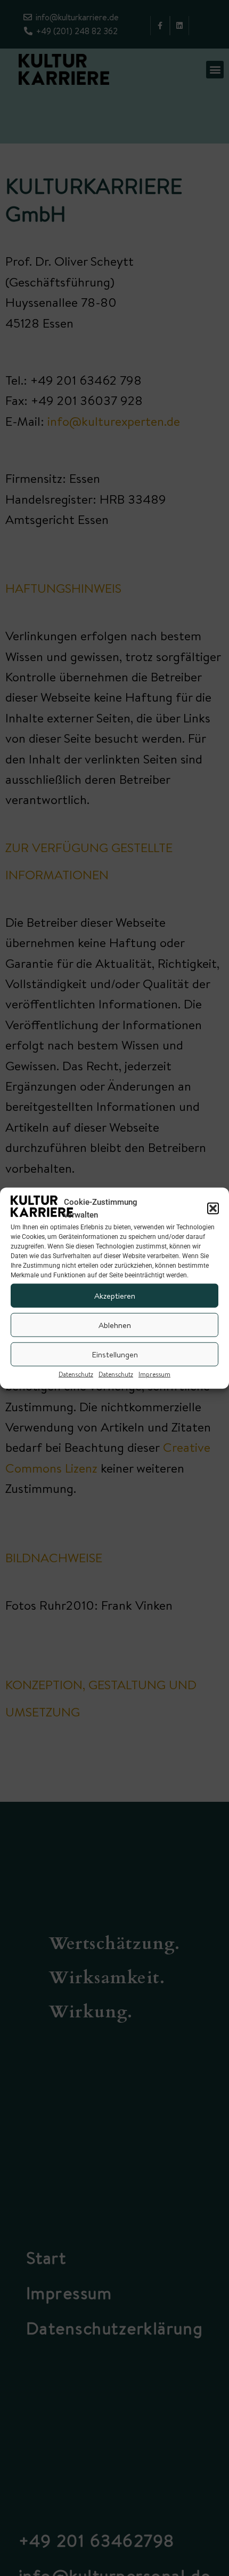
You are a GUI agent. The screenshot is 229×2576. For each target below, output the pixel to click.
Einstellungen (115, 1354)
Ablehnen (115, 1325)
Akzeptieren (115, 1295)
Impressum (154, 1374)
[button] (213, 1209)
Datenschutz (76, 1374)
